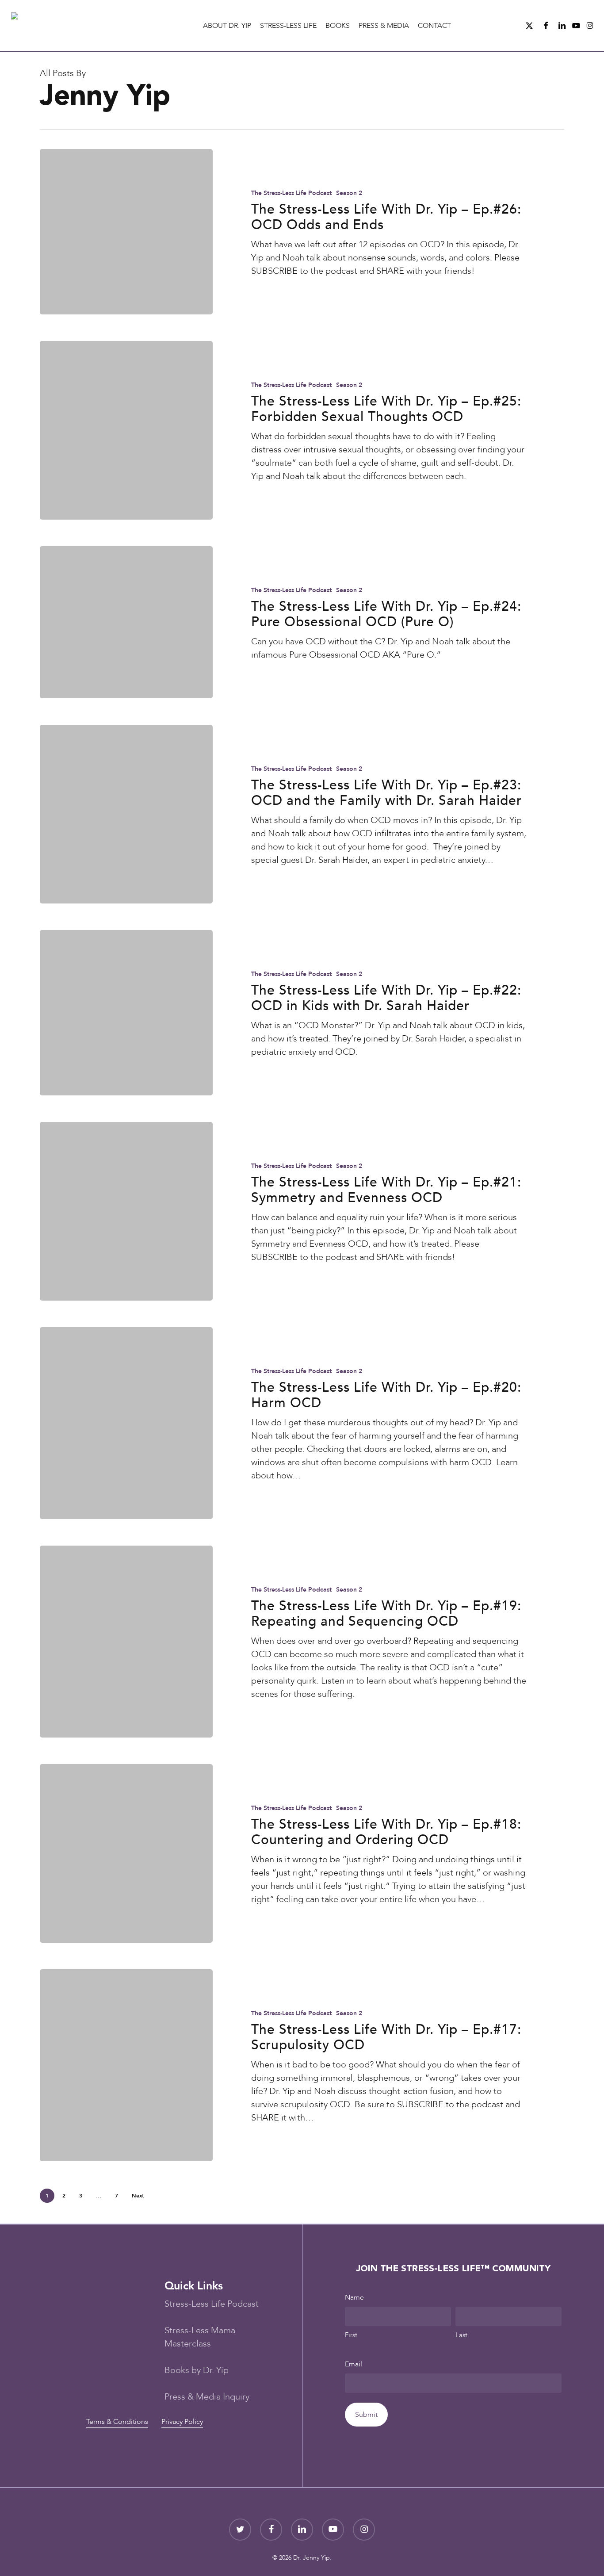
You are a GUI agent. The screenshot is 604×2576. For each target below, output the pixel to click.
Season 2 (349, 193)
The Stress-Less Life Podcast (291, 193)
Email (354, 2364)
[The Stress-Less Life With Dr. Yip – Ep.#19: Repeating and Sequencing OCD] (126, 1642)
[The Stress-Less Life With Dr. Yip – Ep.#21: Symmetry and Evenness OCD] (126, 1211)
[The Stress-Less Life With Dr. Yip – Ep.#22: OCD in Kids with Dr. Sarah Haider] (126, 1013)
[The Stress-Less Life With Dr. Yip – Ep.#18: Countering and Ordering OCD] (126, 1853)
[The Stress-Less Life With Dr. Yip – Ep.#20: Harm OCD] (126, 1423)
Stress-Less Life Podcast (212, 2304)
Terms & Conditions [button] (117, 2422)
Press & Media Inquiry (207, 2397)
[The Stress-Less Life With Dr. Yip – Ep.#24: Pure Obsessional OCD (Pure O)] (126, 622)
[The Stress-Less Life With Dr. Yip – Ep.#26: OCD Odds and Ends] (126, 232)
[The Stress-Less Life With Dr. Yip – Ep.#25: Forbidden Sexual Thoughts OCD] (126, 430)
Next (138, 2196)
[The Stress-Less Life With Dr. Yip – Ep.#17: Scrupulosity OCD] (126, 2065)
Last (461, 2335)
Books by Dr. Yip (197, 2370)
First (351, 2335)
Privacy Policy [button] (182, 2422)
